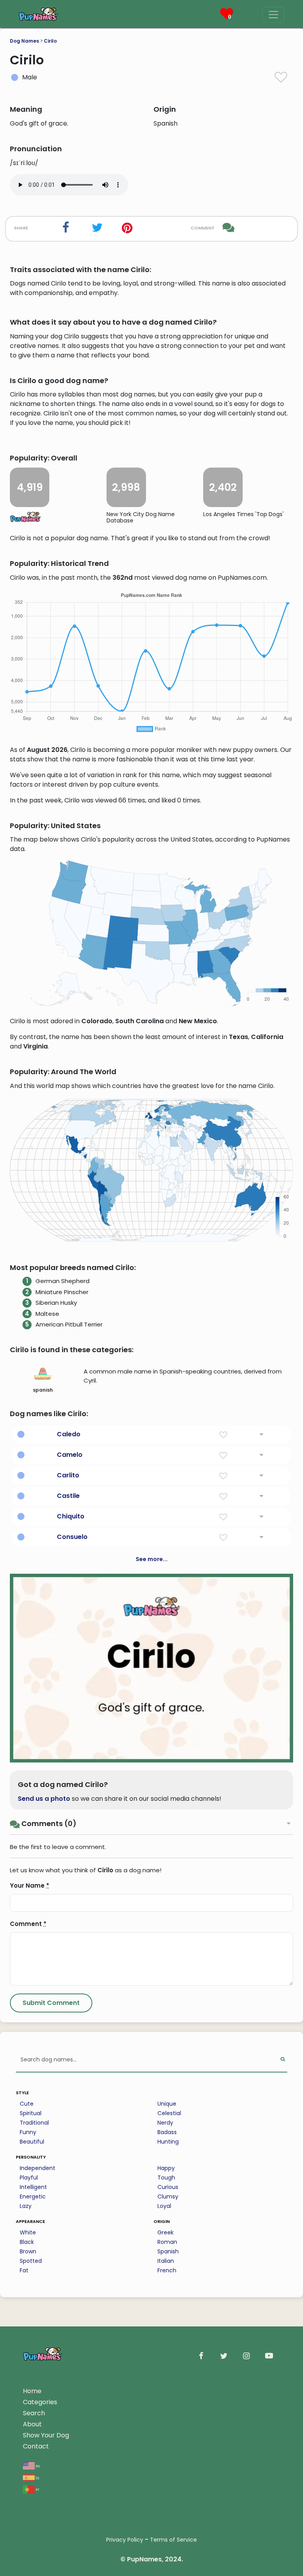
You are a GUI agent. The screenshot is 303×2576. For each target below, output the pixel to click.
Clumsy (168, 2196)
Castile (68, 1496)
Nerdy (165, 2123)
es (37, 2477)
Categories (40, 2402)
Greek (166, 2232)
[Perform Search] (283, 2060)
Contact (36, 2446)
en (37, 2466)
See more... (152, 1559)
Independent (37, 2168)
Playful (29, 2178)
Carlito (68, 1475)
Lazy (26, 2206)
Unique (167, 2104)
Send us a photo (44, 1799)
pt (37, 2489)
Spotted (31, 2261)
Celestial (169, 2113)
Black (27, 2242)
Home (32, 2391)
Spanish (168, 2251)
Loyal (164, 2206)
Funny (28, 2132)
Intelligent (33, 2187)
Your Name (30, 1885)
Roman (167, 2242)
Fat (24, 2270)
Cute (27, 2104)
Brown (28, 2251)
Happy (166, 2168)
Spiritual (31, 2113)
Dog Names (24, 41)
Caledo (69, 1434)
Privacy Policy (125, 2540)
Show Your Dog (46, 2435)
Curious (168, 2187)
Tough (166, 2178)
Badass (167, 2132)
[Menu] (273, 15)
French (167, 2270)
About (32, 2424)
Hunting (168, 2142)
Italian (166, 2261)
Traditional (34, 2123)
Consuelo (72, 1537)
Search (34, 2413)
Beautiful (32, 2142)
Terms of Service (173, 2540)
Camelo (70, 1455)
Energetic (33, 2196)
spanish (43, 1390)
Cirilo (50, 41)
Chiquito (71, 1516)
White (28, 2232)
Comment (28, 1924)
